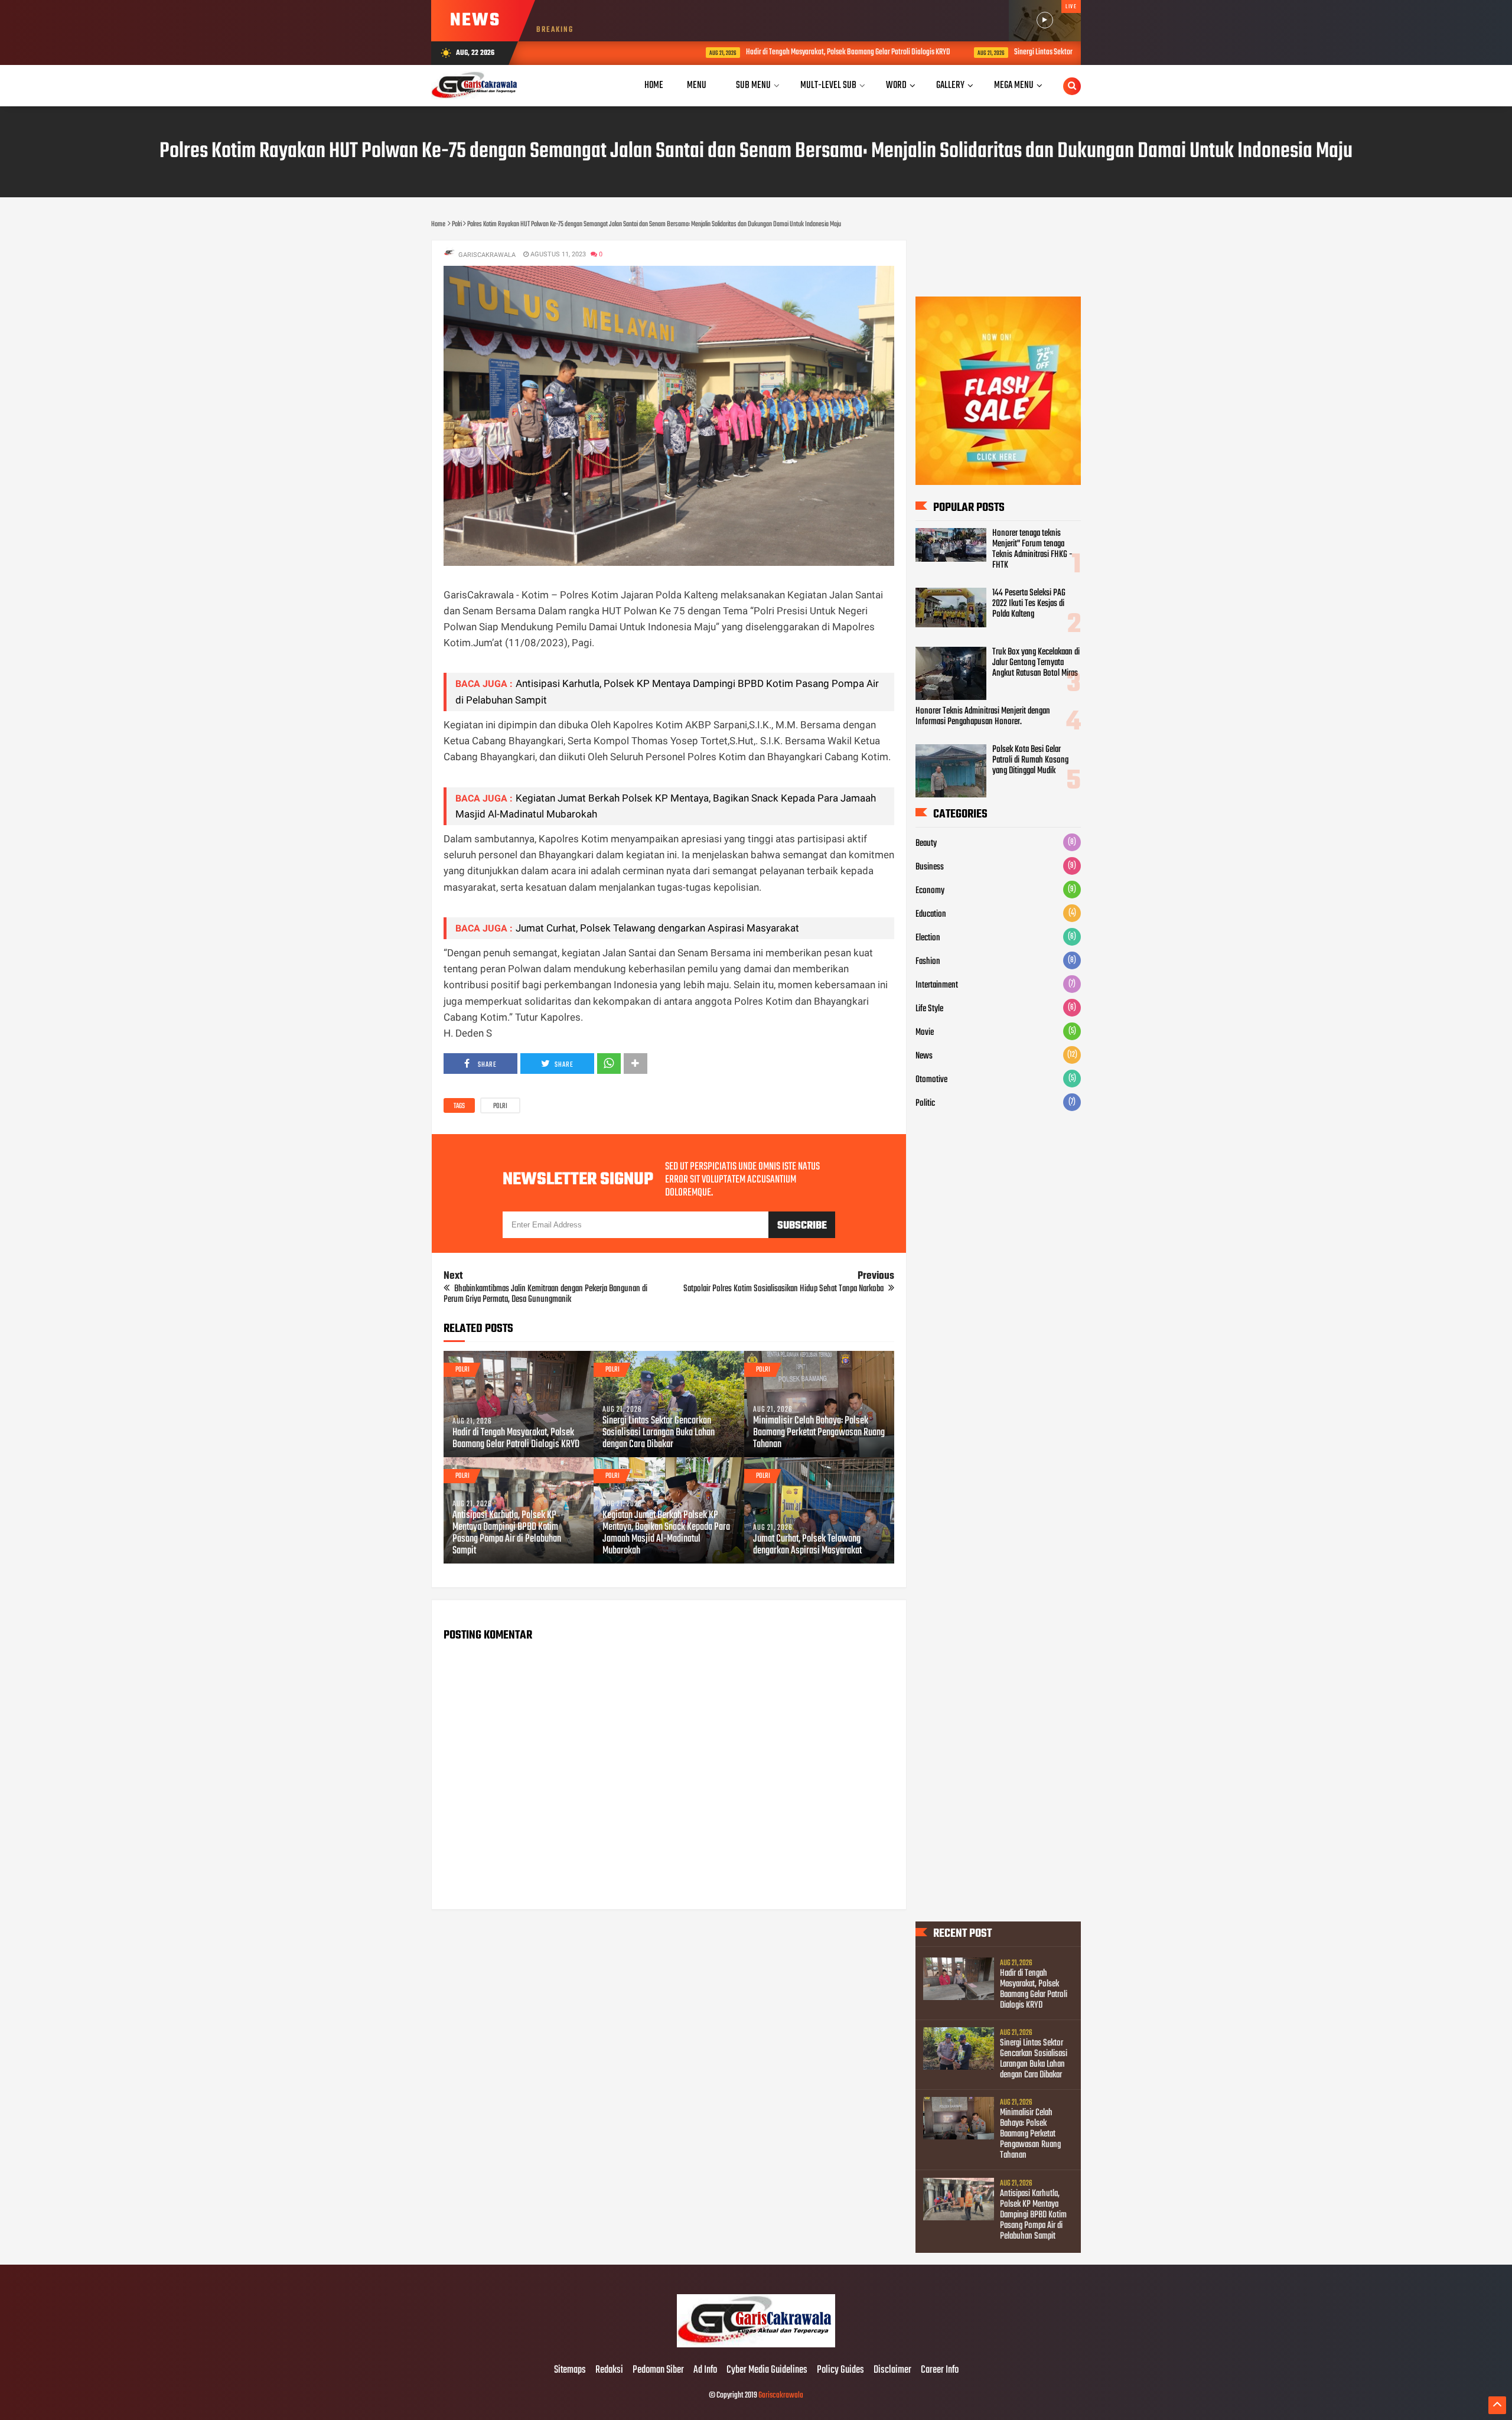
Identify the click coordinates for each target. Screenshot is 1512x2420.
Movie (925, 1033)
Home (654, 85)
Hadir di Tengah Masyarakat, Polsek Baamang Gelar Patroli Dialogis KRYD (733, 52)
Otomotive (931, 1080)
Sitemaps (570, 2370)
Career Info (940, 2370)
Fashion (928, 962)
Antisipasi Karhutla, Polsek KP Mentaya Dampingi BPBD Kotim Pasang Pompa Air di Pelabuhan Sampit (507, 1533)
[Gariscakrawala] (756, 2346)
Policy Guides (840, 2370)
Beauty (926, 843)
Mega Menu (1014, 85)
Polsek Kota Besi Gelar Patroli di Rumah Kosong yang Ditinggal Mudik (1030, 760)
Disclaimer (892, 2370)
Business (930, 867)
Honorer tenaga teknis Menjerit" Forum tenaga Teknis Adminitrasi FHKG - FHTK (1032, 549)
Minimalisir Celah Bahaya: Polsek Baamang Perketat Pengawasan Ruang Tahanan (819, 1433)
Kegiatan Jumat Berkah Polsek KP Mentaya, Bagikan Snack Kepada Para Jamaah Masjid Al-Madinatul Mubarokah (666, 1533)
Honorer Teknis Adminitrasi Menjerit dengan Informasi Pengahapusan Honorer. (983, 716)
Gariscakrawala (781, 2395)
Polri (500, 1106)
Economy (930, 891)
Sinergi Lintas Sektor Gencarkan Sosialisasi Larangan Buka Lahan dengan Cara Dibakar (1021, 52)
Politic (925, 1103)
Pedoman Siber (658, 2370)
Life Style (929, 1009)
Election (928, 938)
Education (931, 914)
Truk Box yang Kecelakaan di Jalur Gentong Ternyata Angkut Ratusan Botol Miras (1036, 663)
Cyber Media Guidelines (767, 2370)
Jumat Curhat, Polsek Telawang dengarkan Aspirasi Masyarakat (657, 928)
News (924, 1056)
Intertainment (937, 985)
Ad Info (705, 2370)
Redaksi (609, 2370)
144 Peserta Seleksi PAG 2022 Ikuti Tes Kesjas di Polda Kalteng (1029, 604)
